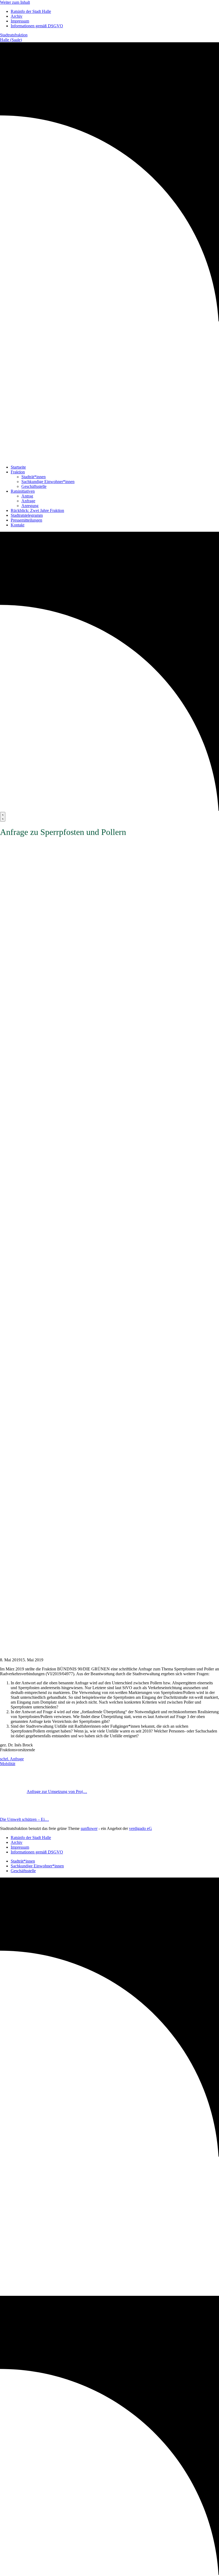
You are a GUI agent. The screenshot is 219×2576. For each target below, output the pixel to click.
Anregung (30, 506)
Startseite (18, 467)
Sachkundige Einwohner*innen (48, 482)
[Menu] (3, 817)
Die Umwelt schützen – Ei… (24, 1819)
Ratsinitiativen (23, 491)
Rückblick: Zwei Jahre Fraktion (37, 510)
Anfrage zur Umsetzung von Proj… (57, 1792)
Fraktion (18, 472)
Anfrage (28, 501)
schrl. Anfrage (12, 1759)
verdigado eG (140, 1828)
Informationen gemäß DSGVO (37, 26)
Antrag (27, 496)
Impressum (20, 21)
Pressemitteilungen (26, 520)
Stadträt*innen (34, 477)
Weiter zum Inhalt (15, 2)
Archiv (17, 16)
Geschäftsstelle (34, 486)
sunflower (89, 1828)
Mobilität (8, 1764)
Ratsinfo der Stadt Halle (31, 11)
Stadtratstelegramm (27, 515)
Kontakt (17, 525)
